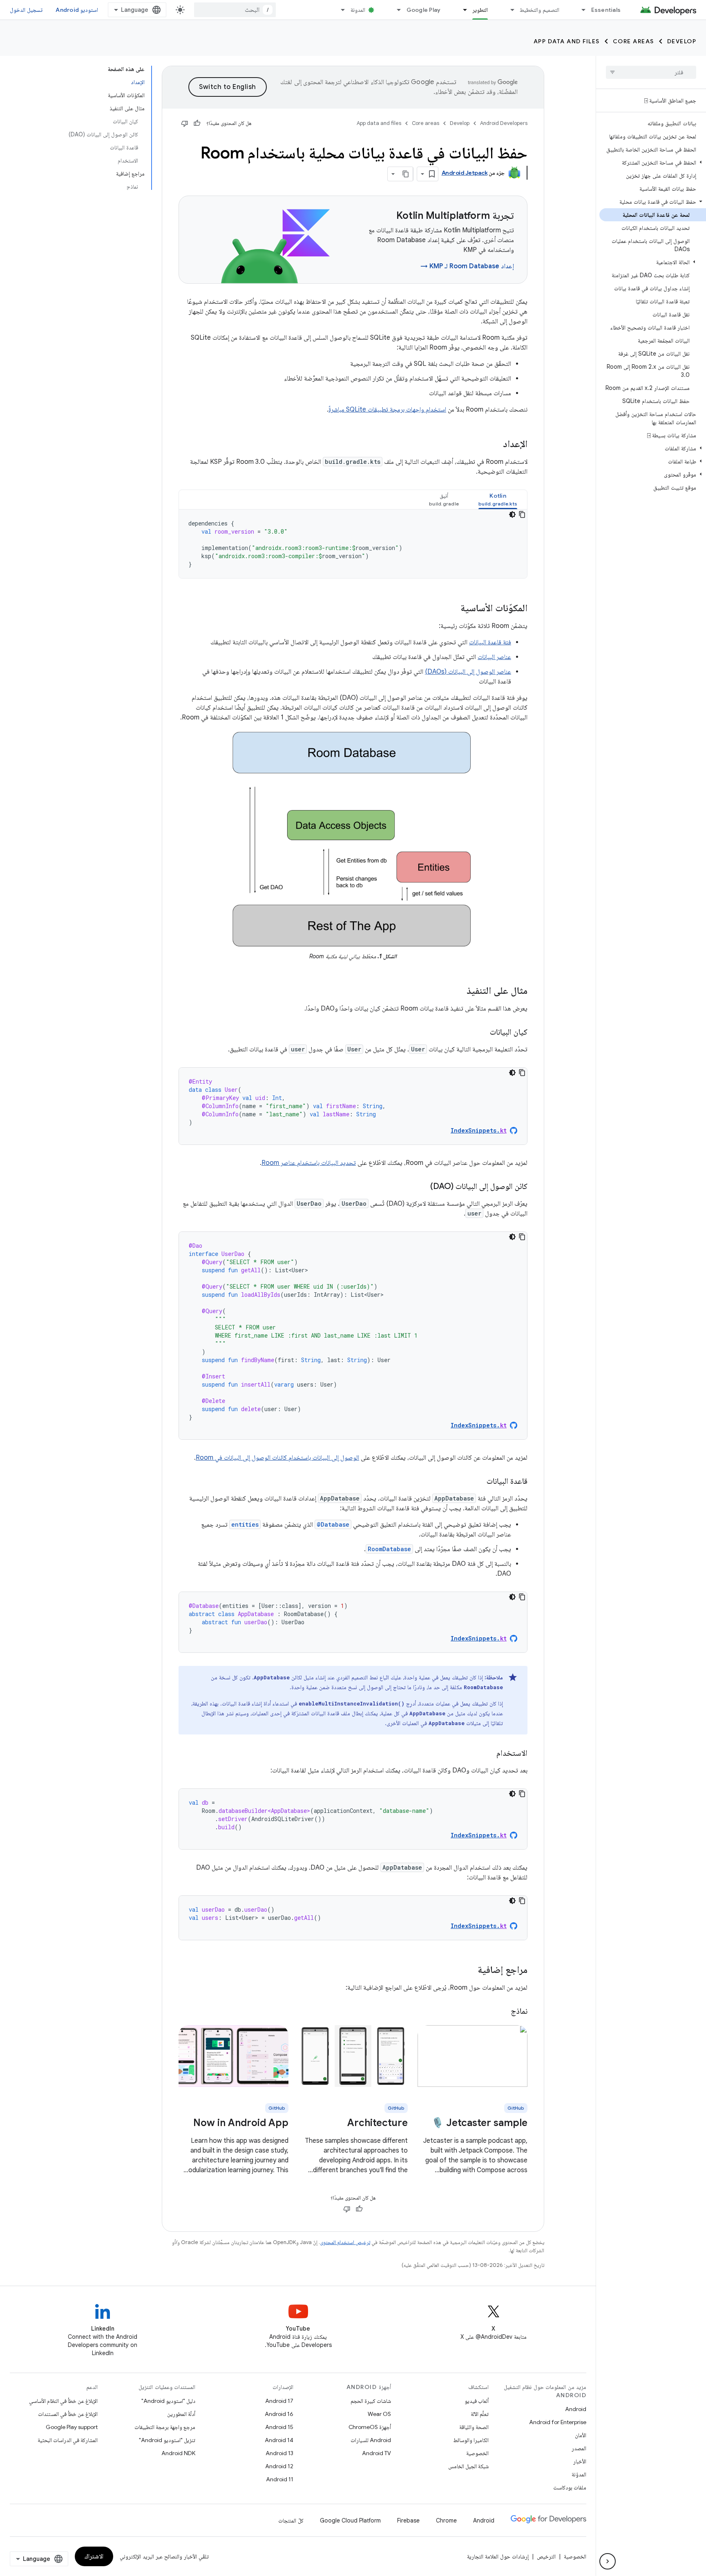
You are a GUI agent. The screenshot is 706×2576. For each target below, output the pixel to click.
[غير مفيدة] (185, 123)
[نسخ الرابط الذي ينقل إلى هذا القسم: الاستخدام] (488, 1754)
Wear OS (379, 2414)
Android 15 (279, 2427)
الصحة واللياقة (474, 2427)
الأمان (581, 2435)
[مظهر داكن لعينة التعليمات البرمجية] (512, 514)
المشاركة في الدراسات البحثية (68, 2440)
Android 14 (279, 2440)
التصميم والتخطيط (539, 10)
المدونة (358, 10)
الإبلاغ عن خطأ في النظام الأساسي (63, 2401)
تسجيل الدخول (26, 10)
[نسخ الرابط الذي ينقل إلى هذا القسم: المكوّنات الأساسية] (452, 609)
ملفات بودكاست (570, 2487)
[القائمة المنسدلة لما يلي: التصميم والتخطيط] (509, 10)
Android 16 (279, 2414)
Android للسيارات (371, 2440)
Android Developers (504, 123)
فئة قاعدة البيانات (490, 642)
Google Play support (72, 2427)
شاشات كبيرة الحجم (371, 2401)
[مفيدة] (197, 123)
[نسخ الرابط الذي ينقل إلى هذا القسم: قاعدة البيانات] (478, 1482)
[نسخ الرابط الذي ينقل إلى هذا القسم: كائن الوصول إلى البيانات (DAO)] (422, 1187)
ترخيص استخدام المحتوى (345, 2242)
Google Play (424, 10)
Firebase (408, 2520)
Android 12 (279, 2466)
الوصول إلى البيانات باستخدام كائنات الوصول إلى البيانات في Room (277, 1458)
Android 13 (279, 2453)
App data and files (567, 41)
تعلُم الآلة (480, 2414)
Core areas (633, 41)
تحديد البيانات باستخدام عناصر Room (309, 1163)
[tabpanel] (353, 544)
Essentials (606, 10)
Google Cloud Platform (350, 2520)
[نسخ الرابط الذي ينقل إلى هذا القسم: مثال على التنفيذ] (458, 991)
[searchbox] (651, 72)
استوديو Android (77, 10)
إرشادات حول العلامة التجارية (498, 2556)
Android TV (376, 2453)
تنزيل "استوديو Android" (167, 2440)
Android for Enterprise (558, 2422)
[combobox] (235, 10)
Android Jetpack (465, 173)
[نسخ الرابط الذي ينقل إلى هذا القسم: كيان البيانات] (482, 1033)
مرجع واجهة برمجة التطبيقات (165, 2427)
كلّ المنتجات (291, 2520)
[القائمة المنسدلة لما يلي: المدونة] (340, 10)
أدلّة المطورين (181, 2414)
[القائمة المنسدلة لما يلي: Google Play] (395, 10)
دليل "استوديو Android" (168, 2401)
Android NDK (178, 2453)
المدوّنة (579, 2474)
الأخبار (580, 2461)
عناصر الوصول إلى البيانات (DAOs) (468, 672)
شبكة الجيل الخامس (468, 2466)
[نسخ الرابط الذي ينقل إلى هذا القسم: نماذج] (503, 2012)
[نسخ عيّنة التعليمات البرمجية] (522, 514)
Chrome (446, 2520)
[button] (653, 163)
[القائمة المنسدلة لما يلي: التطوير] (461, 10)
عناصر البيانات (494, 657)
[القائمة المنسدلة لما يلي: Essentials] (580, 10)
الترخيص (546, 2556)
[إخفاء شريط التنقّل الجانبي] (608, 2561)
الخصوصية (477, 2453)
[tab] (498, 500)
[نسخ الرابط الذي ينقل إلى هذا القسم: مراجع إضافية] (469, 1970)
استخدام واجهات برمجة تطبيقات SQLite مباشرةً (387, 410)
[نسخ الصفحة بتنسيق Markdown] (406, 174)
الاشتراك (94, 2556)
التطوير (480, 10)
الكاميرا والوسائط (471, 2440)
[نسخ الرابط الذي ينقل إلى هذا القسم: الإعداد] (495, 445)
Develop (682, 41)
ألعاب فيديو (477, 2401)
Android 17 (279, 2401)
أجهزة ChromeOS (370, 2427)
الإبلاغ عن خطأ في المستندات (68, 2414)
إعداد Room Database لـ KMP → (467, 266)
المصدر (579, 2448)
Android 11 (280, 2479)
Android (576, 2409)
